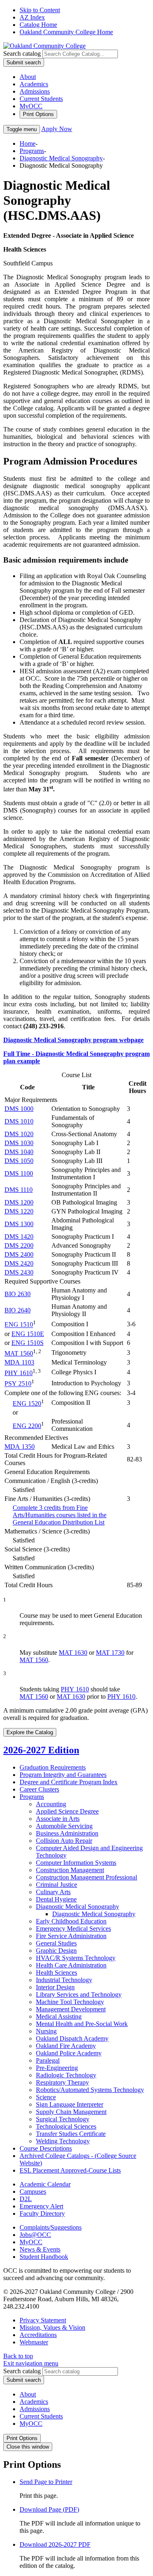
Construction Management (70, 1870)
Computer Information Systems (76, 1863)
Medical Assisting (59, 2016)
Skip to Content (40, 10)
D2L (26, 2199)
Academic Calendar (45, 2184)
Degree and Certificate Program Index (69, 1782)
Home (28, 143)
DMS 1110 (19, 1190)
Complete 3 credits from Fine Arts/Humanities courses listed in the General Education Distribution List (60, 1515)
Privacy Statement (43, 2320)
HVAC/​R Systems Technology (76, 1958)
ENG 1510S (28, 1343)
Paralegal (48, 2060)
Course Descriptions (46, 2148)
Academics (34, 84)
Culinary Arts (53, 1892)
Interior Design (55, 1987)
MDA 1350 (20, 1447)
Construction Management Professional (86, 1877)
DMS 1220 (19, 1211)
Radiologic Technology (66, 2075)
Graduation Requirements (53, 1767)
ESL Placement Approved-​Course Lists (70, 2170)
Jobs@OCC (35, 2235)
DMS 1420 (19, 1237)
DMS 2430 (19, 1272)
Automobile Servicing (64, 1826)
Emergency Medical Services (73, 1929)
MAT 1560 (19, 1353)
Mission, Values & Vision (52, 2327)
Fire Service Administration (71, 1936)
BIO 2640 (18, 1310)
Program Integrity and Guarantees (63, 1775)
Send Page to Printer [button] (46, 2482)
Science (46, 2097)
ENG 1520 (27, 1403)
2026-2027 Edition (41, 1750)
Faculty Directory (42, 2213)
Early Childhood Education (71, 1921)
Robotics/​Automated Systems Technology (90, 2090)
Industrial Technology (64, 1980)
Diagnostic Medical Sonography (61, 158)
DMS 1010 (19, 1121)
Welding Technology (63, 2141)
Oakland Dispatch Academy (72, 2038)
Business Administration (67, 1833)
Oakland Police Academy (69, 2053)
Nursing (46, 2031)
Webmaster (34, 2342)
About (28, 77)
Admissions (35, 91)
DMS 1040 (19, 1152)
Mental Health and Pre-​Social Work (82, 2024)
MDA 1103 (19, 1362)
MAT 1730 (110, 1653)
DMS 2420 (19, 1263)
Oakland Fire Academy (66, 2046)
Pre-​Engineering (57, 2068)
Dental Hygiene (56, 1899)
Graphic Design (56, 1951)
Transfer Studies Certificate (71, 2134)
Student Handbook (44, 2257)
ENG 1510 (19, 1325)
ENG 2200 (27, 1426)
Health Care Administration (71, 1965)
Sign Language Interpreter (70, 2104)
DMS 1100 (19, 1173)
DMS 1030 (19, 1143)
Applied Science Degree (67, 1811)
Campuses (33, 2192)
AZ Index (32, 17)
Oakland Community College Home (66, 32)
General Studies (56, 1943)
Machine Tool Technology (70, 2002)
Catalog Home (38, 25)
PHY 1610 (19, 1373)
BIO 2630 (18, 1294)
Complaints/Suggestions (51, 2227)
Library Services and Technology (79, 1994)
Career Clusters (39, 1789)
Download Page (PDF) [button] (49, 2509)
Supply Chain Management (71, 2112)
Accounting (51, 1804)
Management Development (71, 2009)
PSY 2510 (18, 1384)
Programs (32, 151)
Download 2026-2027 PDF (55, 2544)
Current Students (41, 99)
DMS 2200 (19, 1245)
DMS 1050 (19, 1161)
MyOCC (31, 106)
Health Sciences (57, 1973)
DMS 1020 (19, 1134)
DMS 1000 (19, 1109)
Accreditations (38, 2335)
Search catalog (22, 54)
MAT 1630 (73, 1653)
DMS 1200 (19, 1202)
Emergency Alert (41, 2206)
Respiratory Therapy (62, 2082)
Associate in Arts (58, 1819)
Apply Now (57, 129)
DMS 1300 (19, 1224)
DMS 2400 (19, 1254)
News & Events (40, 2249)
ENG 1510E (28, 1334)
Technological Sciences (66, 2126)
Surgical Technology (63, 2119)
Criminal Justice (57, 1885)
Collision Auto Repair (64, 1841)
